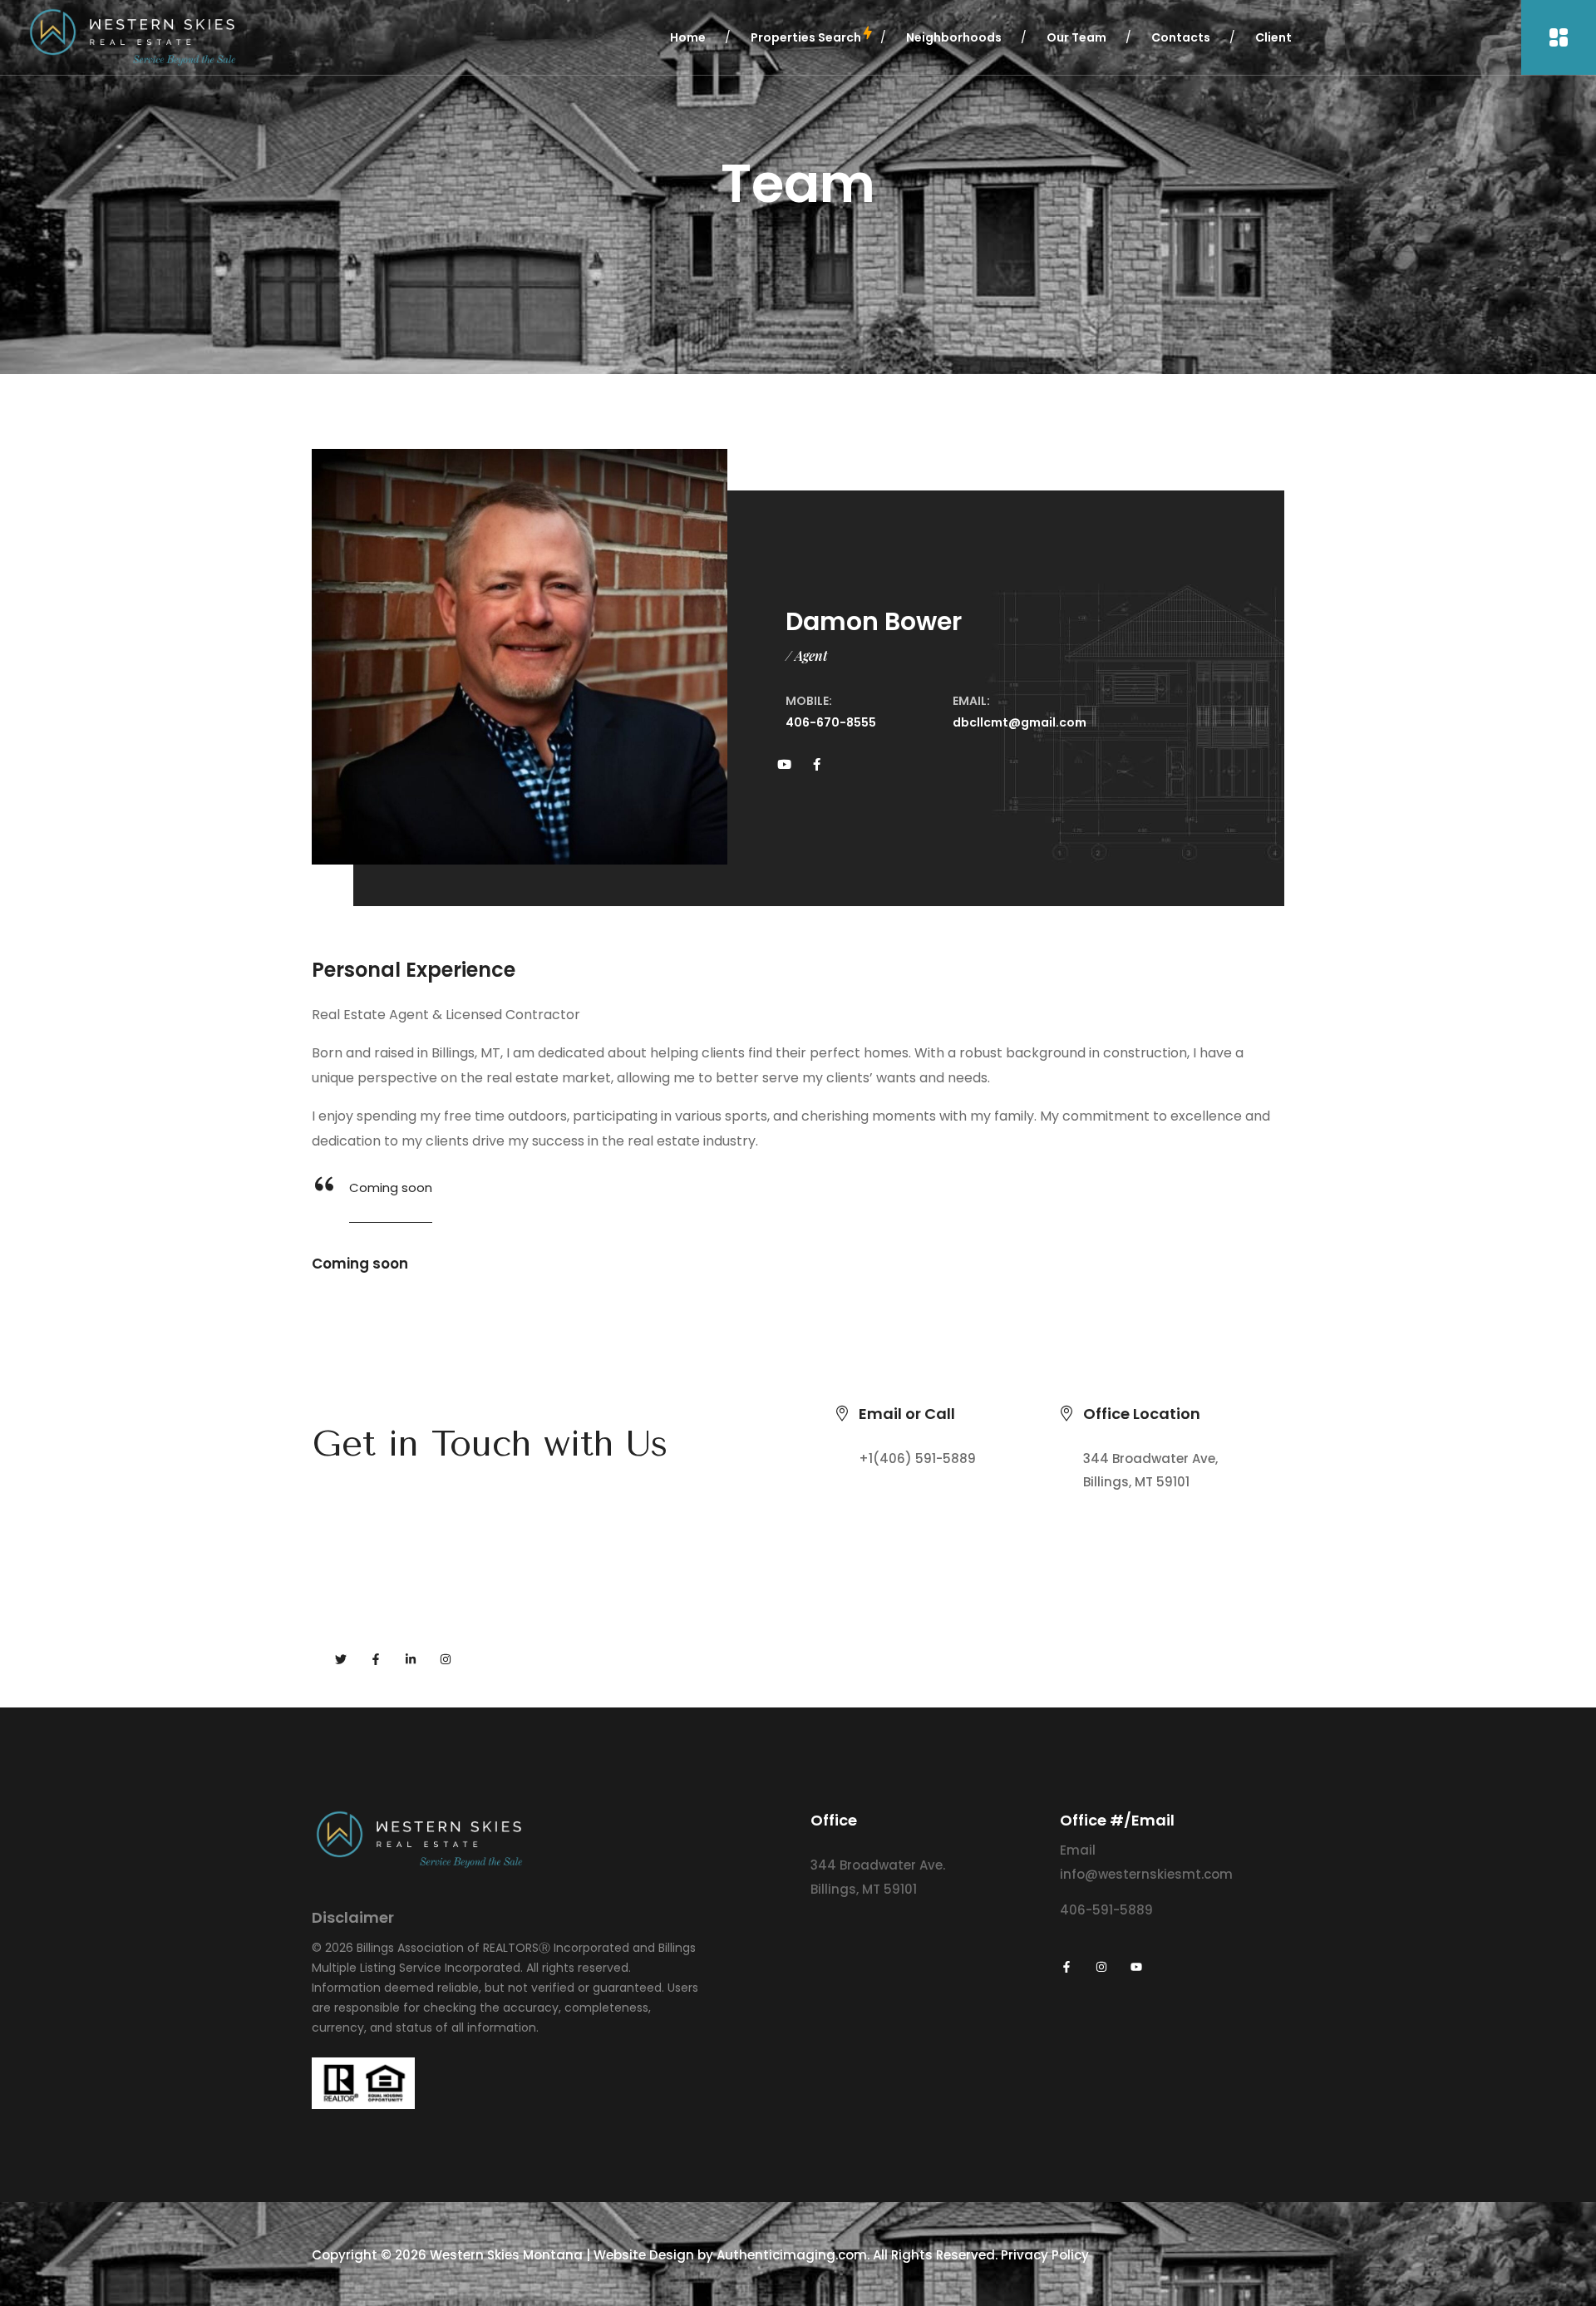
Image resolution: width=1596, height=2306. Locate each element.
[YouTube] (1136, 1967)
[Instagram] (446, 1659)
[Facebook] (376, 1659)
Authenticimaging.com (792, 2255)
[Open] (1559, 37)
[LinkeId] (411, 1659)
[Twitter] (341, 1659)
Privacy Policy (1045, 2255)
